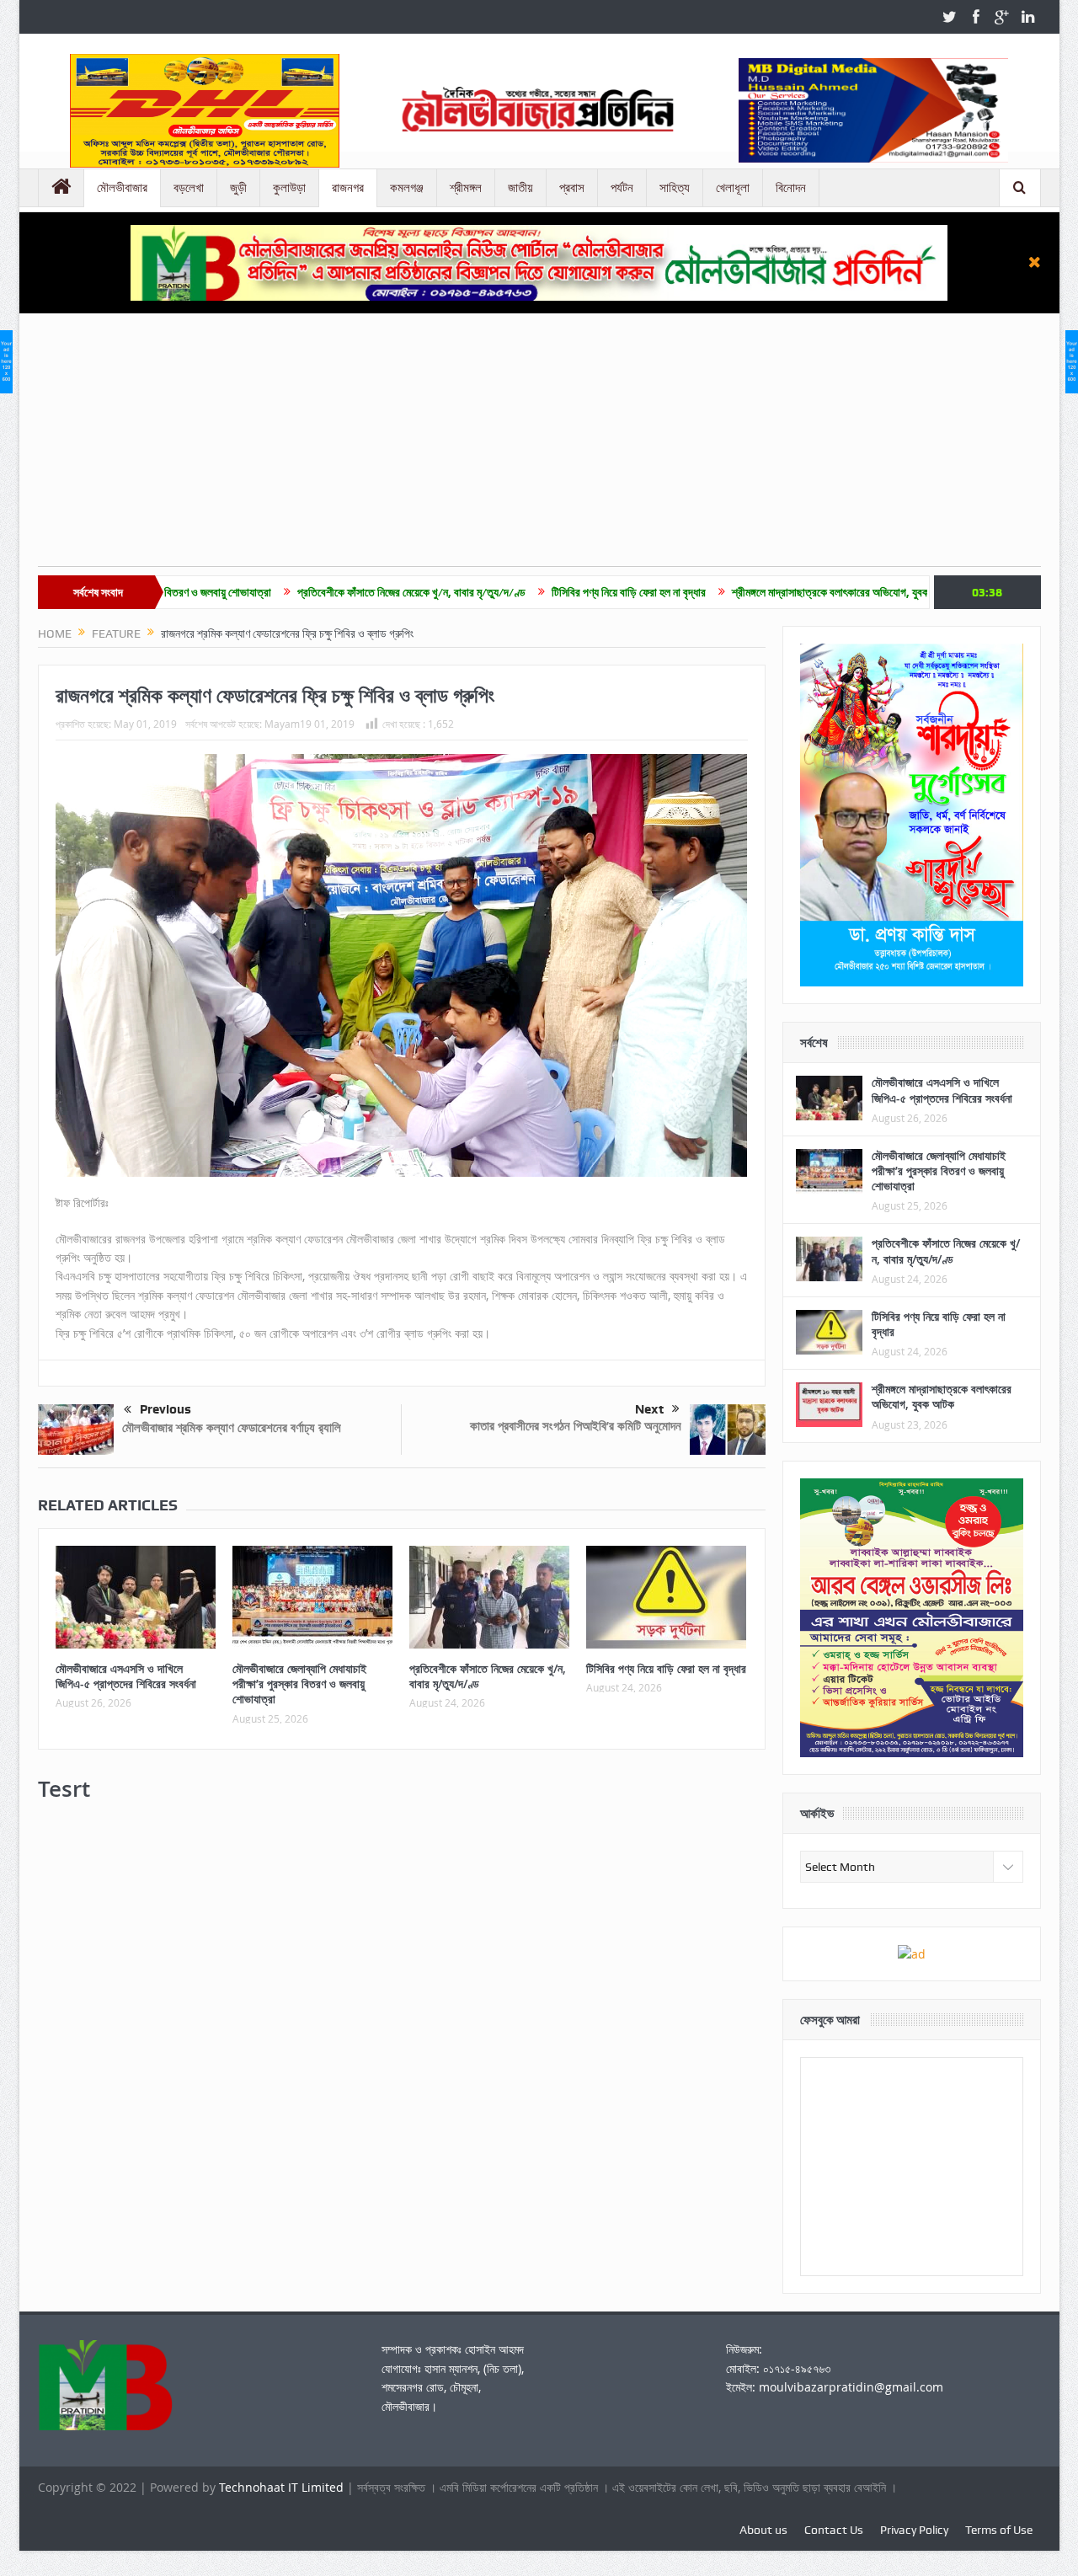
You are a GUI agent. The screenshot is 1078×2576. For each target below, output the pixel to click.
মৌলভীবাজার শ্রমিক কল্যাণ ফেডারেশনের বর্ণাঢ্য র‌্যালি (232, 1427)
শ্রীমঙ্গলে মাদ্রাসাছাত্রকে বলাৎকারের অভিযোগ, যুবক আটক (737, 592)
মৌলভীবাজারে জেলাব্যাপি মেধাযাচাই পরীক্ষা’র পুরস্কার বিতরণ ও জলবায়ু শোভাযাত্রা (299, 1683)
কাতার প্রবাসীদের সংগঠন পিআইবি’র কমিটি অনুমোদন (576, 1426)
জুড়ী (238, 188)
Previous (165, 1409)
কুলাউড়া (289, 188)
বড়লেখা (189, 188)
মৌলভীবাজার (122, 188)
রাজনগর (348, 188)
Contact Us (834, 2530)
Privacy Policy (914, 2530)
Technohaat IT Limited (283, 2487)
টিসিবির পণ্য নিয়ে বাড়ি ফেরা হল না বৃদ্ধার (523, 592)
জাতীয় (520, 188)
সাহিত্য (675, 188)
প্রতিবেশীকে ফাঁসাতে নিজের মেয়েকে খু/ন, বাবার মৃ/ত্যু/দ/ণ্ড (306, 592)
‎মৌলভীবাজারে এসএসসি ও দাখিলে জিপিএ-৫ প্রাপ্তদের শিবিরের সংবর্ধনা (126, 1676)
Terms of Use (999, 2530)
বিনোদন (791, 188)
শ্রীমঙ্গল (466, 188)
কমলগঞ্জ (407, 188)
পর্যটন (622, 188)
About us (763, 2530)
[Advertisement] (539, 448)
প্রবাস (572, 188)
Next (649, 1409)
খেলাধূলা (733, 188)
